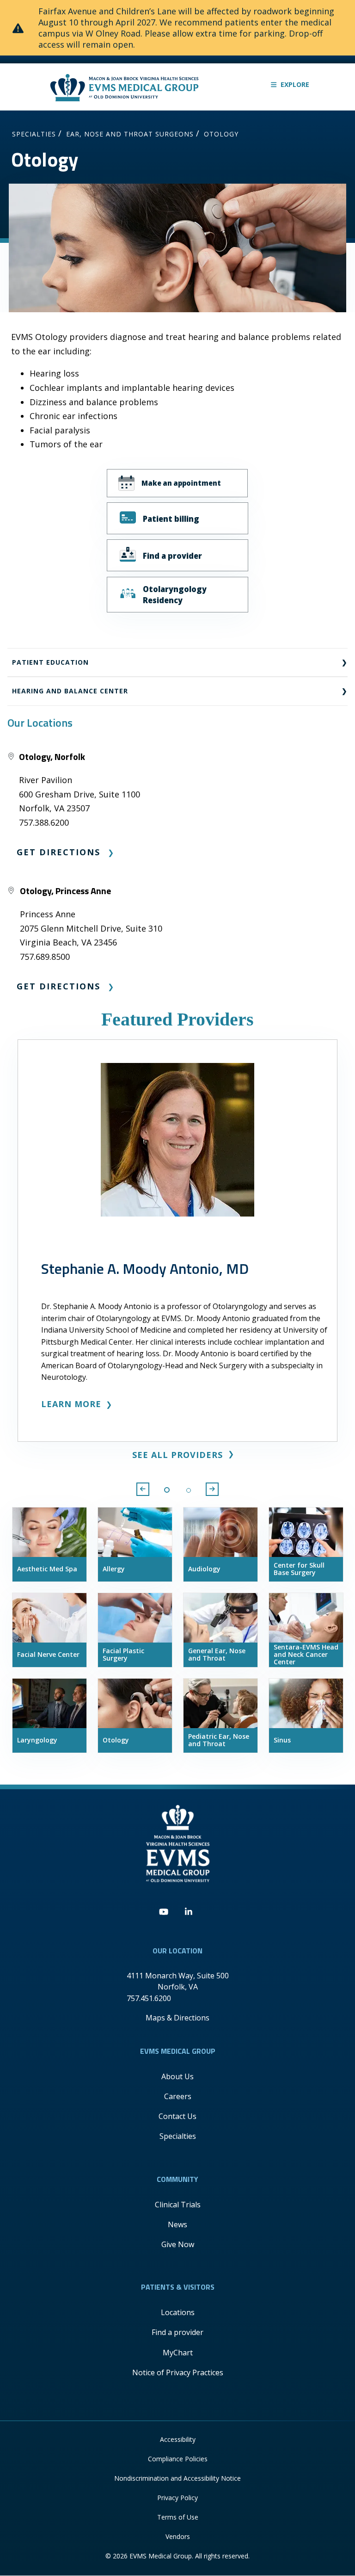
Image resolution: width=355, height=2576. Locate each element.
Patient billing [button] (171, 519)
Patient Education (50, 662)
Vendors (178, 2536)
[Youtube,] (164, 1912)
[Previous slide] (143, 1489)
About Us (177, 2076)
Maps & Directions (177, 2018)
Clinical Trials (178, 2205)
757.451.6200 (149, 1998)
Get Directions (58, 852)
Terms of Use (178, 2517)
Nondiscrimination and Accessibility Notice (177, 2478)
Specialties (34, 134)
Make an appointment (181, 483)
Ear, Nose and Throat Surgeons (130, 134)
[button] (290, 84)
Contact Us (177, 2116)
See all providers (177, 1455)
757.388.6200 (44, 822)
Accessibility (178, 2439)
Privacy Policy (177, 2498)
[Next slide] (212, 1489)
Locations (178, 2312)
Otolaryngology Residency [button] (175, 594)
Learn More (71, 1404)
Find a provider (177, 2332)
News (177, 2224)
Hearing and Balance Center (70, 691)
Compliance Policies (178, 2459)
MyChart (178, 2353)
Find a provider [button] (172, 556)
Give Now (178, 2244)
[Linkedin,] (189, 1912)
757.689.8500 (45, 957)
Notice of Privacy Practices (178, 2372)
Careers (178, 2096)
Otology (221, 134)
